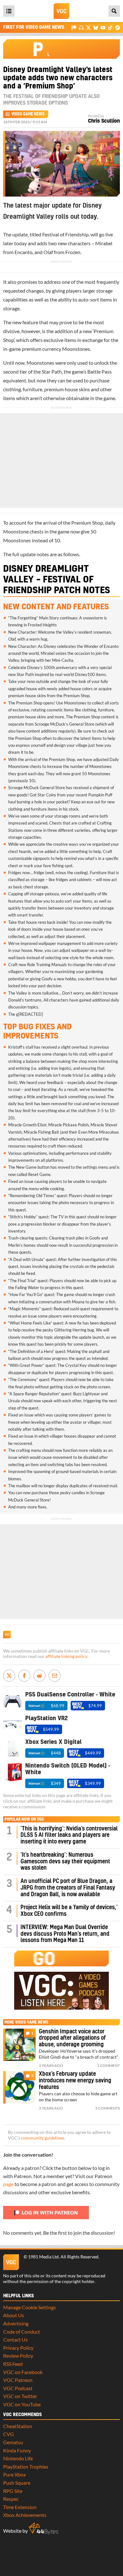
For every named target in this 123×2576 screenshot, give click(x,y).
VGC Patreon (18, 2380)
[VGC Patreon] (74, 27)
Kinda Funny (17, 2450)
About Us (14, 2315)
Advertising (16, 2323)
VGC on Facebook (23, 2372)
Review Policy (18, 2356)
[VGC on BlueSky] (96, 27)
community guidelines (43, 2138)
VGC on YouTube (22, 2404)
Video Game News (28, 114)
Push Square (17, 2483)
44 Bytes (44, 2529)
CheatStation (18, 2426)
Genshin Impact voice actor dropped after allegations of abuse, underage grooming (72, 2038)
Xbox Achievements (25, 2515)
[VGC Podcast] (81, 27)
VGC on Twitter (20, 2396)
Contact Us (15, 2339)
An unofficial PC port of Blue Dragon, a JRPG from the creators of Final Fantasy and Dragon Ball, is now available (68, 1888)
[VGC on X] (88, 27)
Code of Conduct (22, 2332)
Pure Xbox (15, 2474)
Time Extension (20, 2507)
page (8, 2184)
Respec (11, 2499)
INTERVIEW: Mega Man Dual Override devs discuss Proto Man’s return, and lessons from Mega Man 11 (65, 1934)
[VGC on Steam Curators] (117, 27)
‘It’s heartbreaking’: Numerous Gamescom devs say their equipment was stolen (65, 1862)
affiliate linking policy (66, 1656)
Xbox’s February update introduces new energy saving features (75, 2081)
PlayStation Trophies (26, 2466)
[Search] (114, 11)
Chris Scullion (104, 121)
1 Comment (108, 2065)
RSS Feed (13, 2364)
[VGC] (61, 11)
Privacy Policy (18, 2348)
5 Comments (108, 2108)
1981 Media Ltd (43, 2257)
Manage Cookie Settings (29, 2307)
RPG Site (13, 2491)
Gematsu (13, 2442)
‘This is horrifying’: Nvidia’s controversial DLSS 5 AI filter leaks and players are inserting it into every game (69, 1835)
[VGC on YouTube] (103, 27)
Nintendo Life (18, 2458)
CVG (9, 2434)
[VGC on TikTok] (110, 27)
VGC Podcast (18, 2388)
